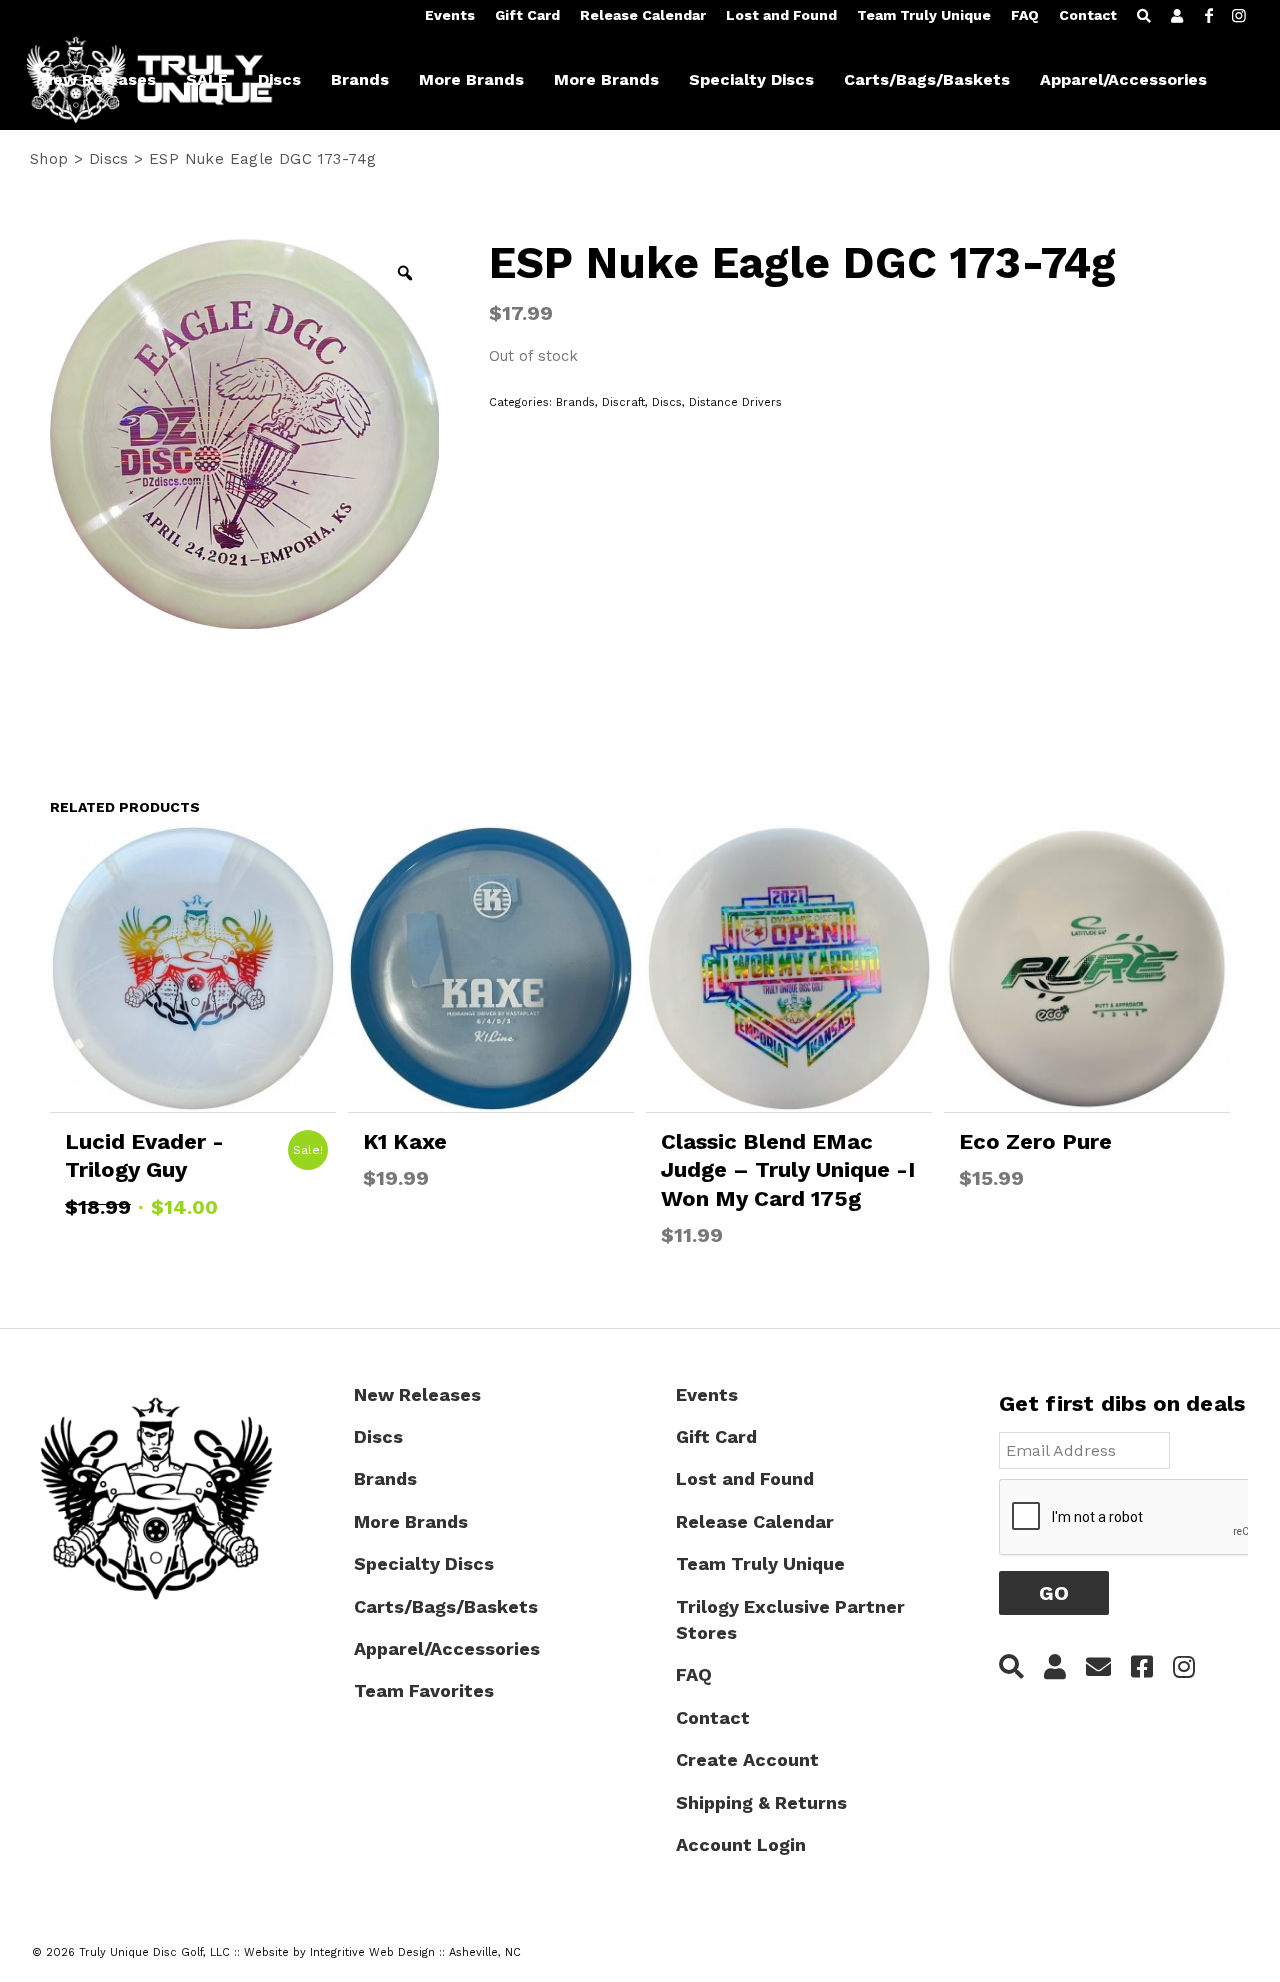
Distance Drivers (735, 402)
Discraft (623, 402)
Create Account (747, 1759)
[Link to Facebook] (1209, 15)
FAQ (1025, 15)
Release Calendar (643, 15)
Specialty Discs (424, 1563)
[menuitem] (450, 16)
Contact (1088, 15)
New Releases (417, 1394)
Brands (575, 402)
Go (1054, 1593)
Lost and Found (781, 15)
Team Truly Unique (924, 15)
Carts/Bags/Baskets (446, 1606)
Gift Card (527, 15)
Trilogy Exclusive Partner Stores (790, 1619)
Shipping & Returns (761, 1802)
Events (450, 15)
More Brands (411, 1521)
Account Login (741, 1844)
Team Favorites (424, 1690)
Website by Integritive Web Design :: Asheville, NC (382, 1952)
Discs (109, 159)
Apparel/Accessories (447, 1648)
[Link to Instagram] (1239, 15)
